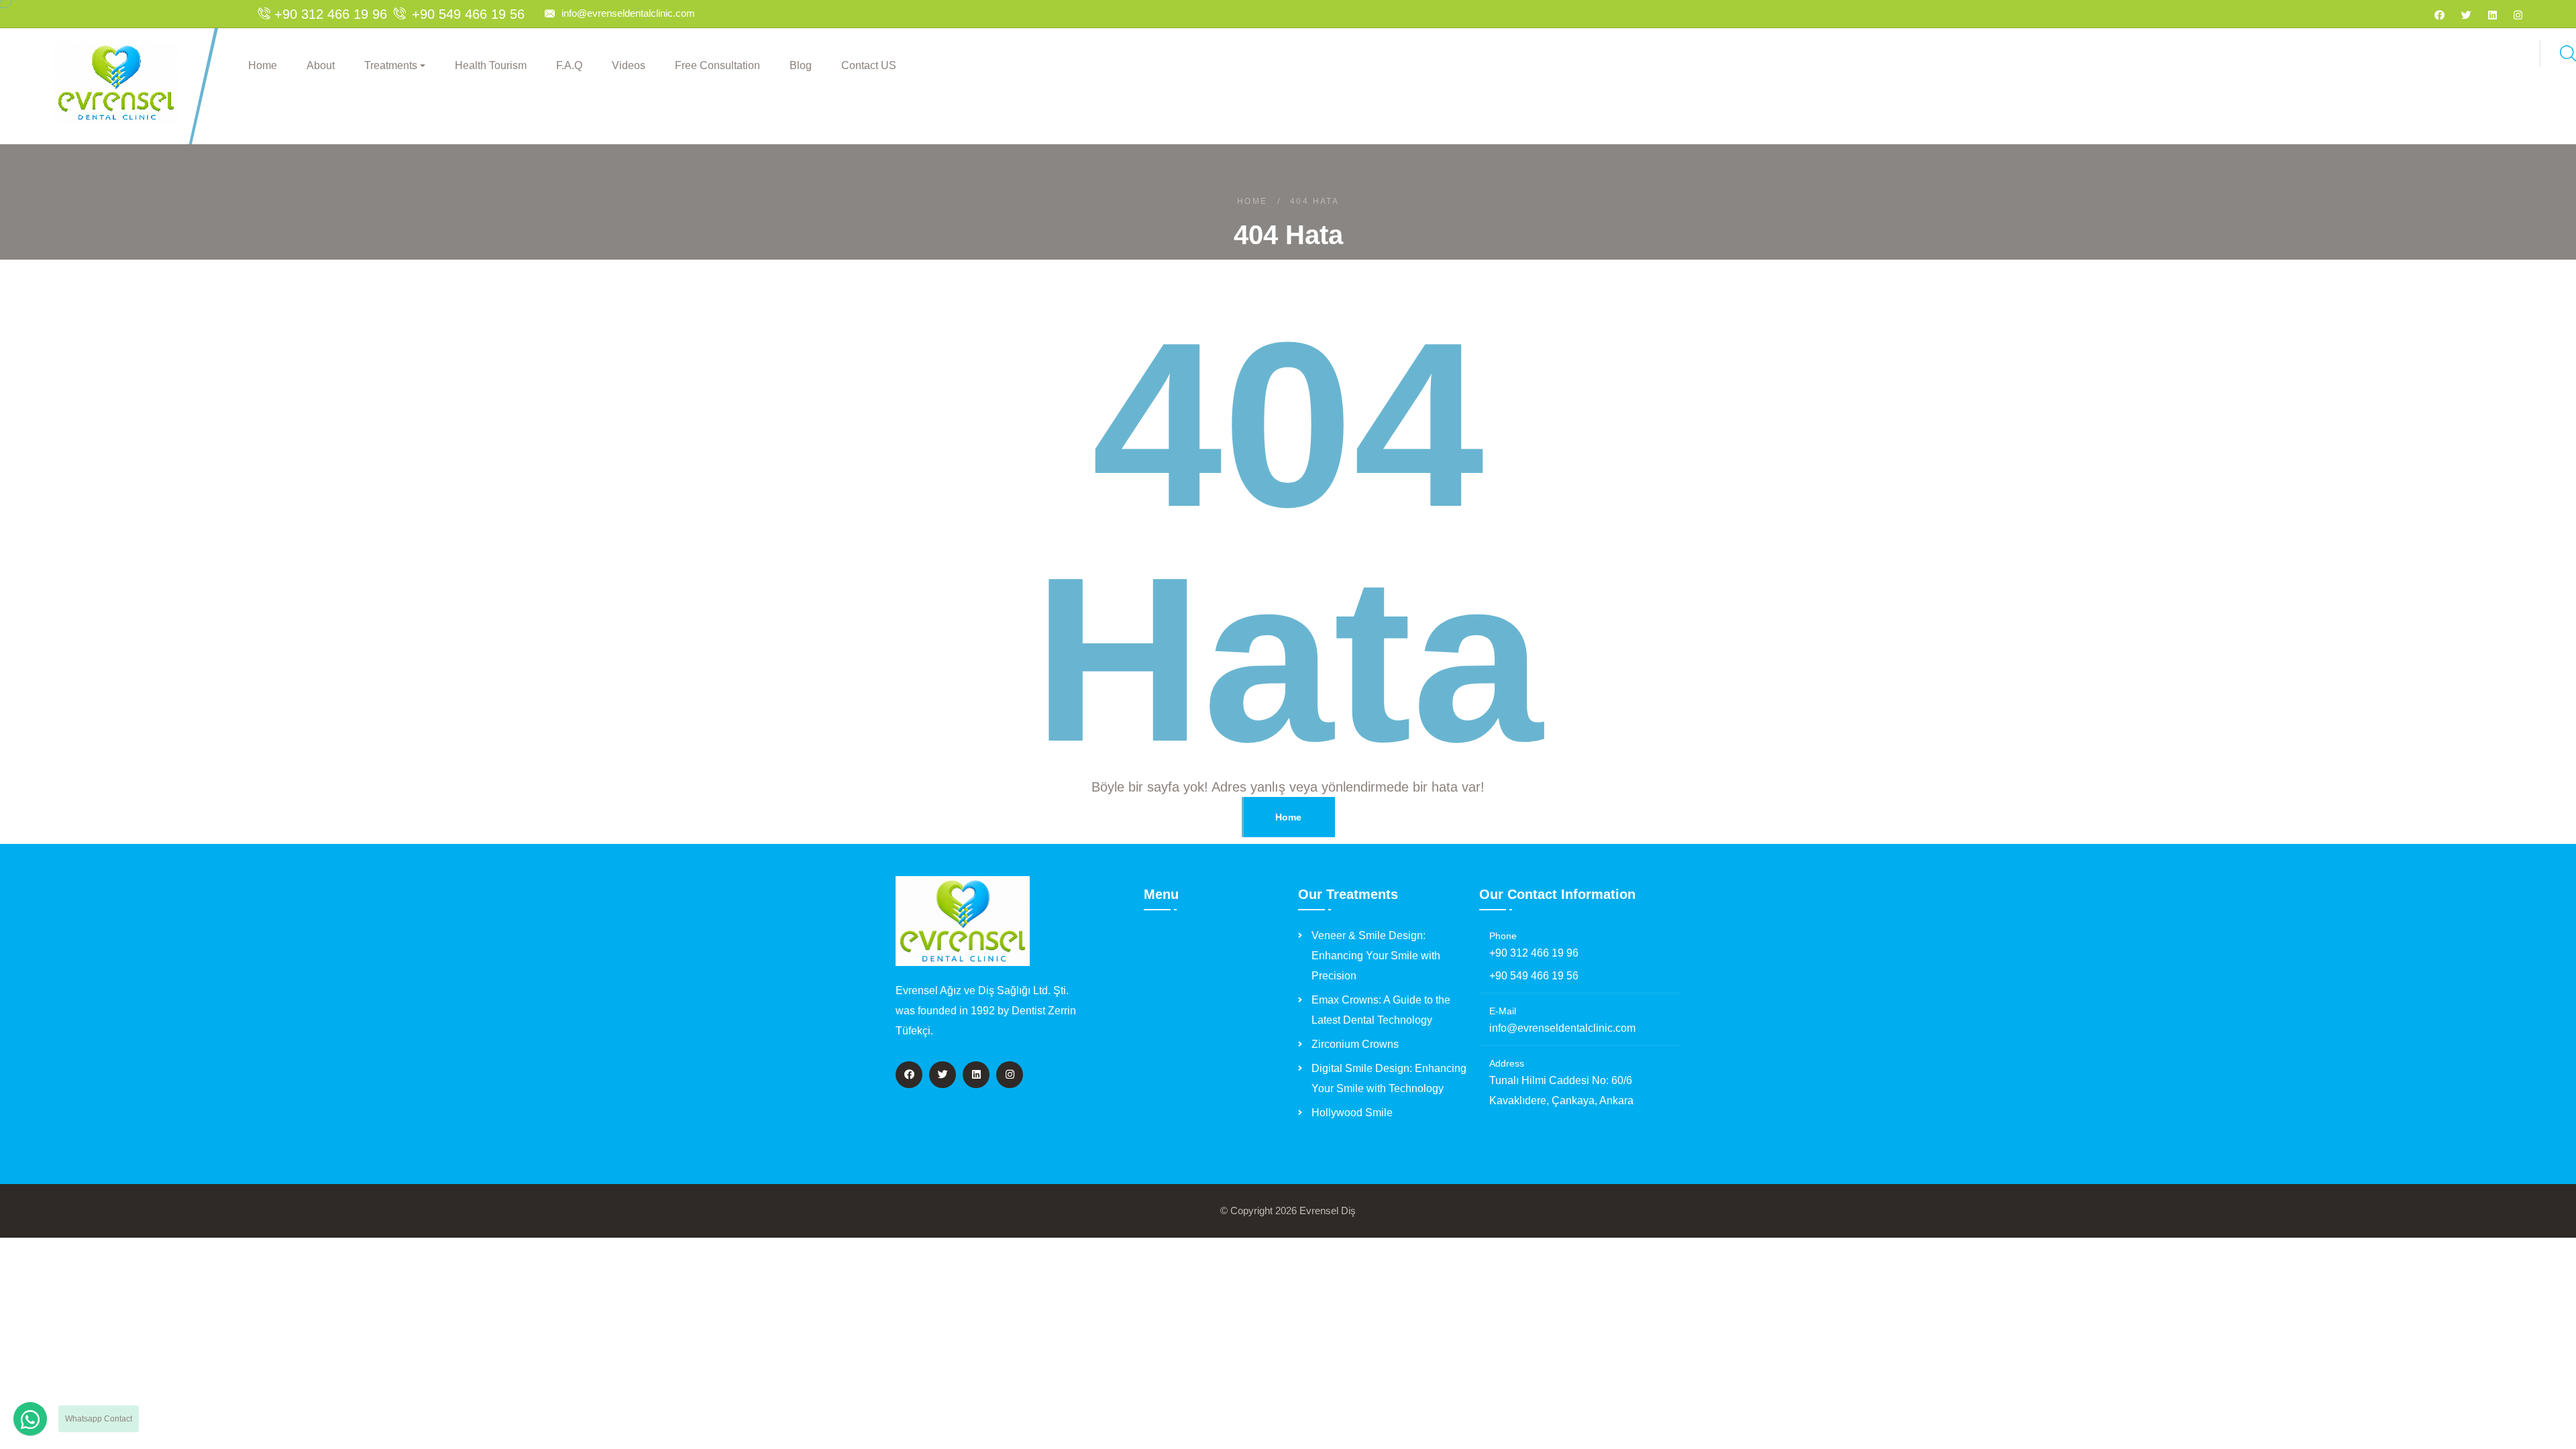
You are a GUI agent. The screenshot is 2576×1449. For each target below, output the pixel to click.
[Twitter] (2466, 15)
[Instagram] (2518, 15)
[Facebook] (2439, 15)
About (321, 65)
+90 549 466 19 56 (1534, 976)
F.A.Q (569, 65)
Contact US (869, 65)
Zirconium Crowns (1355, 1044)
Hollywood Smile (1352, 1113)
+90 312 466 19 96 (1534, 953)
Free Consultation (717, 65)
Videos (629, 65)
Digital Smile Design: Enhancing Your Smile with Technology (1389, 1078)
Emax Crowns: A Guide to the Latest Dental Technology (1381, 1010)
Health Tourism (491, 65)
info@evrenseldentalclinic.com (628, 13)
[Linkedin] (2492, 15)
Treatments (391, 65)
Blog (801, 65)
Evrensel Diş (1328, 1211)
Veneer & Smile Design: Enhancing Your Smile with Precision (1376, 956)
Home (263, 65)
